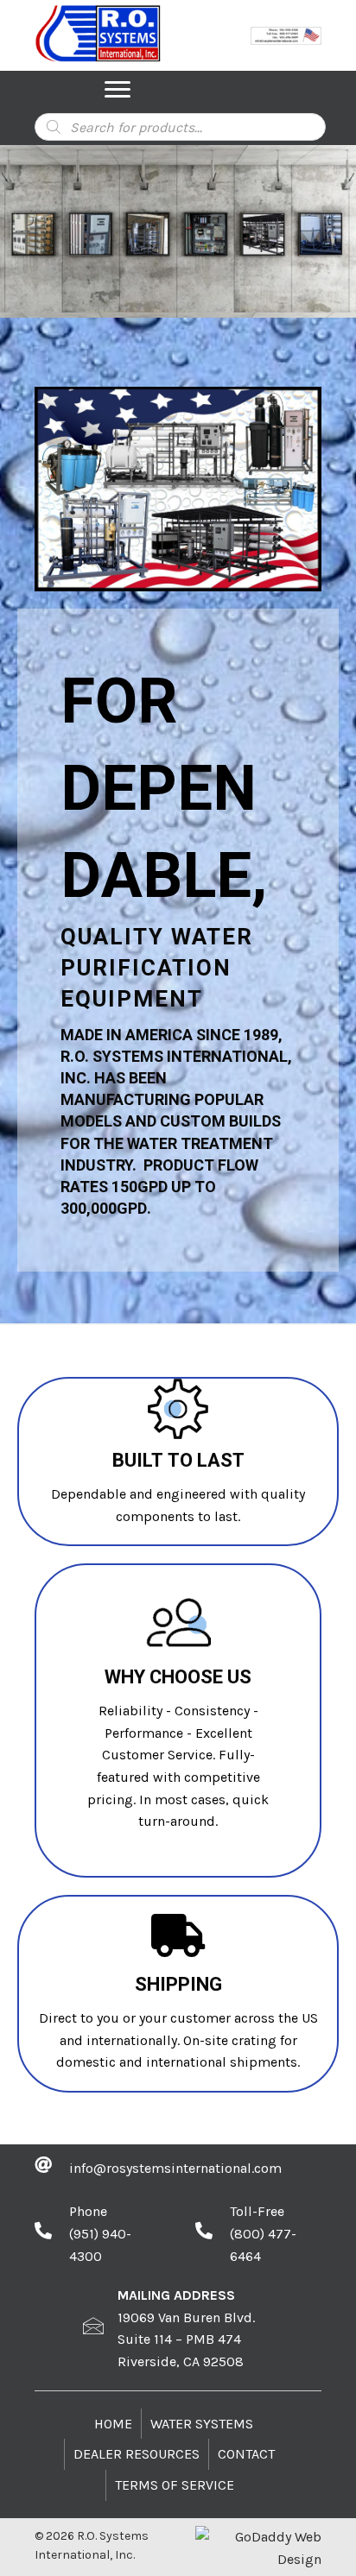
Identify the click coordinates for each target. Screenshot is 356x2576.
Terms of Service (175, 2485)
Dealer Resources (137, 2454)
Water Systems (202, 2424)
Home (113, 2424)
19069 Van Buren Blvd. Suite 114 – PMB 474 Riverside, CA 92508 (186, 2339)
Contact (246, 2454)
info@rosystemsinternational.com (175, 2168)
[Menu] (118, 90)
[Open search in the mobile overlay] (180, 127)
